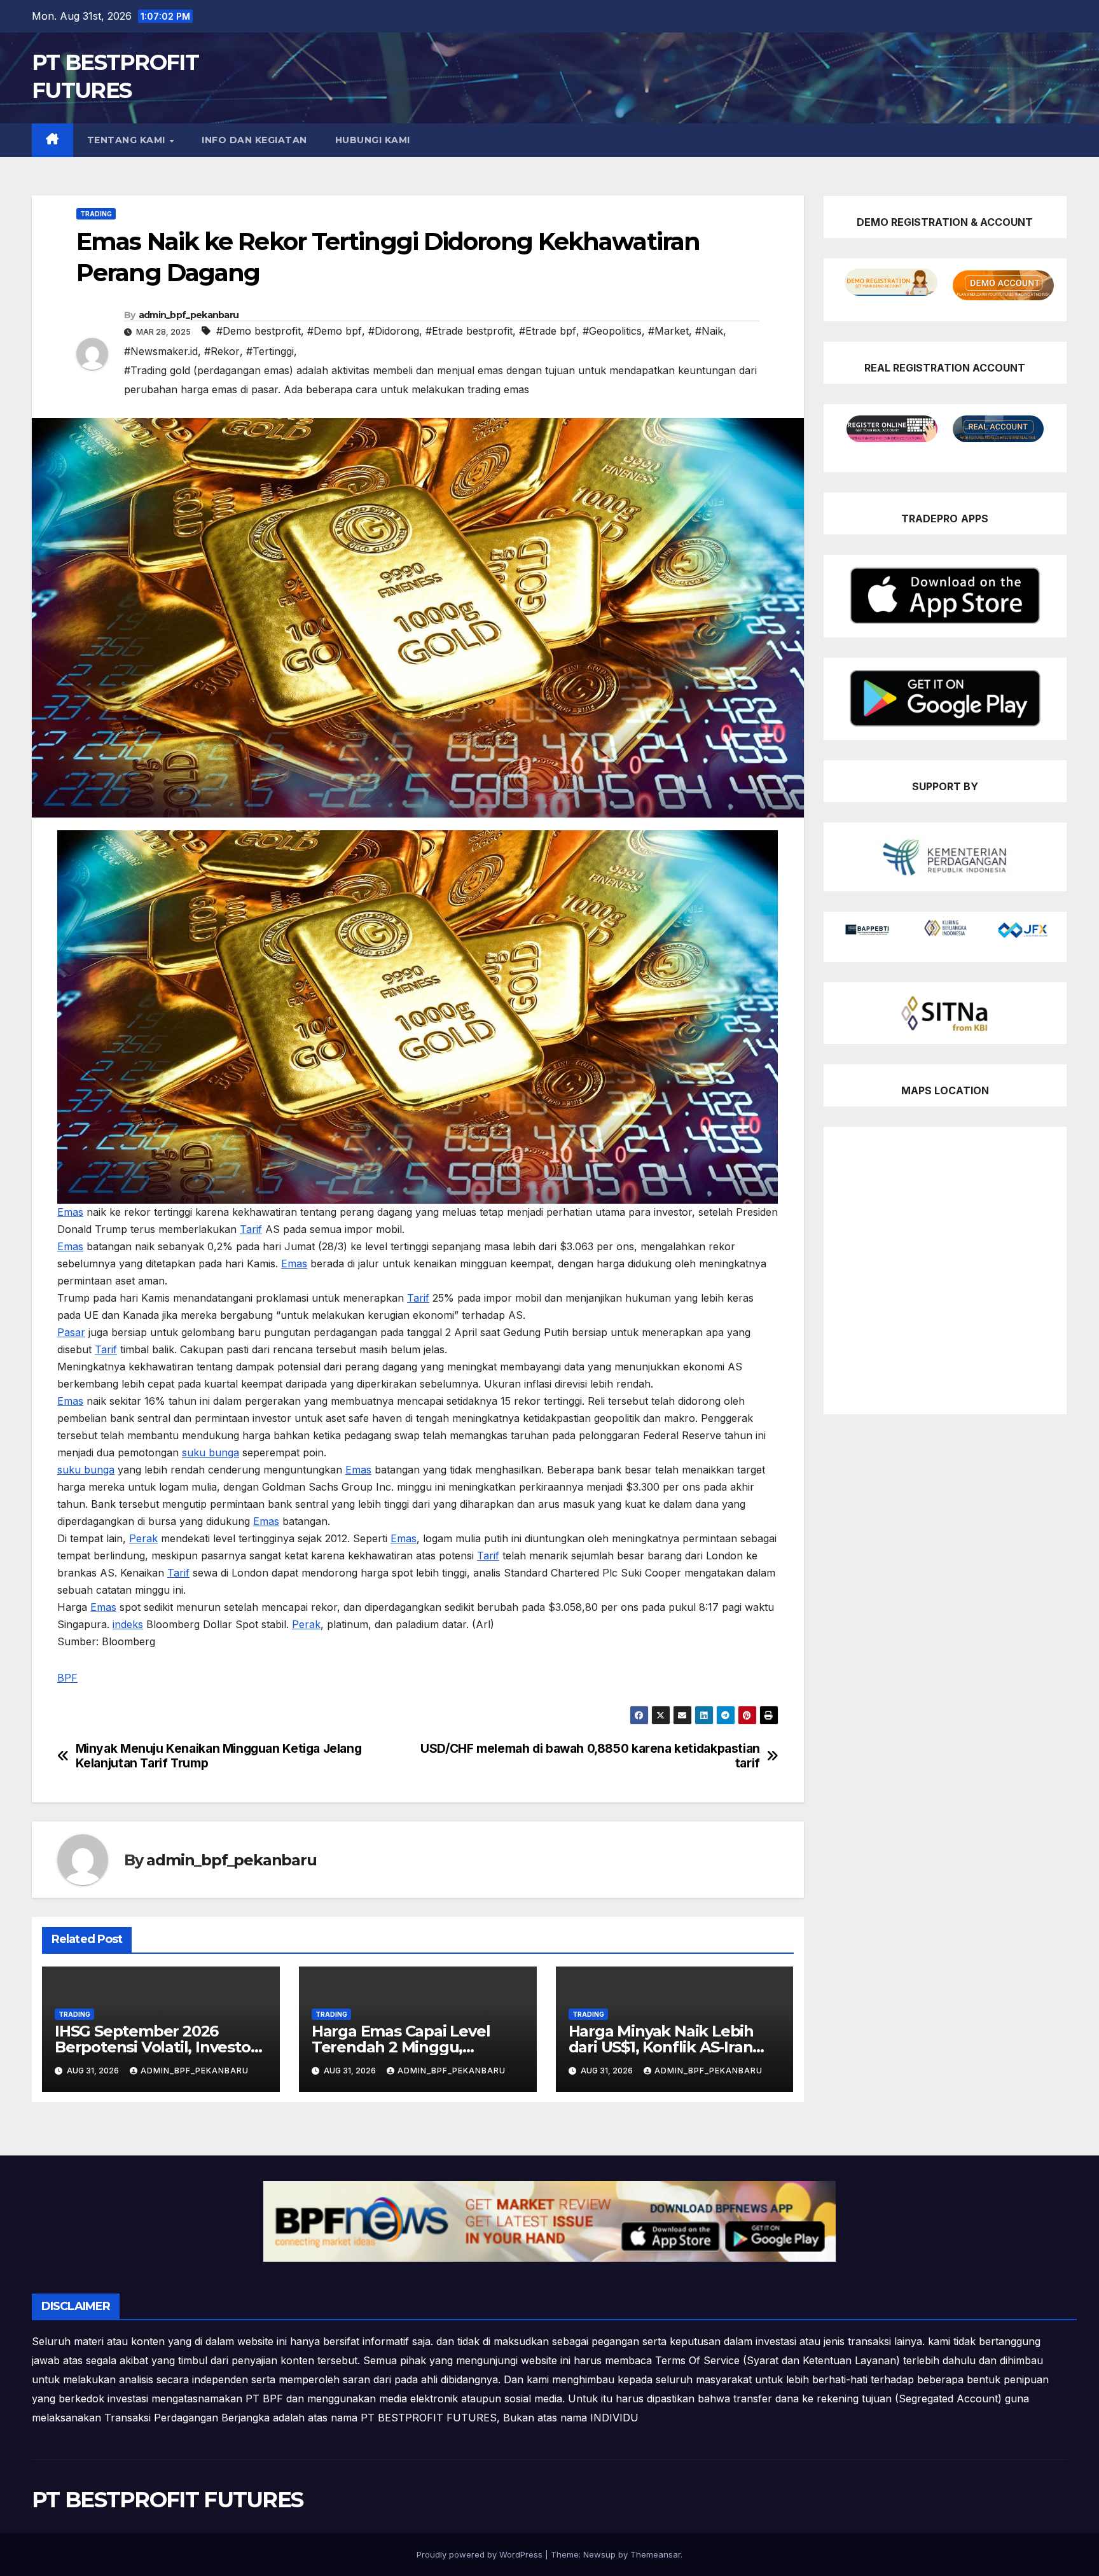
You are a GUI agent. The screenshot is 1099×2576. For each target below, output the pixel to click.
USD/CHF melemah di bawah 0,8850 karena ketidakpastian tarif (590, 1756)
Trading (96, 214)
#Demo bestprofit (259, 331)
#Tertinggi (270, 351)
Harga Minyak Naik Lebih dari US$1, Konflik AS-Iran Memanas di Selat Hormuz (666, 2047)
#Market (668, 331)
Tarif (251, 1229)
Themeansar (655, 2554)
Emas (70, 1212)
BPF (67, 1678)
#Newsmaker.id (161, 351)
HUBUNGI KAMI (373, 140)
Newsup (599, 2554)
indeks (128, 1624)
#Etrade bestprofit (469, 331)
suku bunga (211, 1452)
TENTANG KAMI (128, 140)
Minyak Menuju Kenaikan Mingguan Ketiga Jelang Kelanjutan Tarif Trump (219, 1756)
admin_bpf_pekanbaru (189, 315)
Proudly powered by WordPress (481, 2554)
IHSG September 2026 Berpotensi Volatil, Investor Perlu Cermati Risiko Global (156, 2047)
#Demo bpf (335, 331)
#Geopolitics (612, 331)
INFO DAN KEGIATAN (254, 140)
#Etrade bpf (548, 331)
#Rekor (222, 351)
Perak (143, 1538)
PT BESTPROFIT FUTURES (167, 2500)
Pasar (71, 1332)
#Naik (709, 331)
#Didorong (394, 331)
